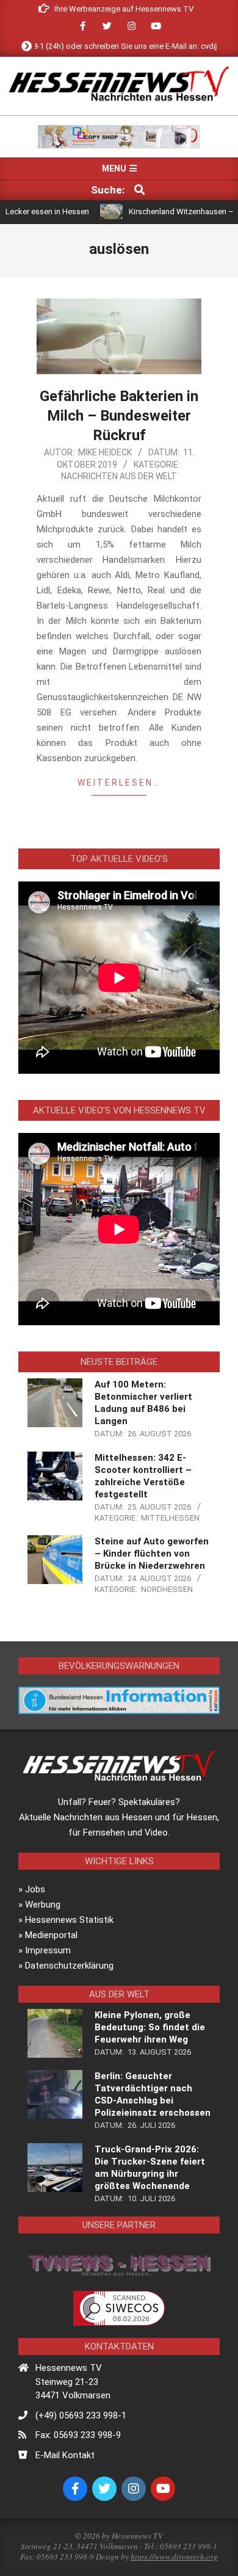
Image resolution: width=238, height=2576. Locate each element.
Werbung (43, 1905)
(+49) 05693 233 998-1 (81, 2415)
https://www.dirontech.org (174, 2556)
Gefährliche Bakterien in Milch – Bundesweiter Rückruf (119, 416)
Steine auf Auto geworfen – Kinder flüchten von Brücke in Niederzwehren (152, 1554)
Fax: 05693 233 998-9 (78, 2435)
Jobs (35, 1889)
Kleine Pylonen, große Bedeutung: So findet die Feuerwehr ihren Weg (150, 2027)
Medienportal (51, 1935)
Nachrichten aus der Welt (119, 476)
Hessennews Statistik (69, 1920)
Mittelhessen (170, 1518)
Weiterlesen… (119, 783)
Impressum (48, 1950)
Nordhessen (167, 1589)
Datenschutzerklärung (69, 1966)
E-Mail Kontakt (65, 2455)
